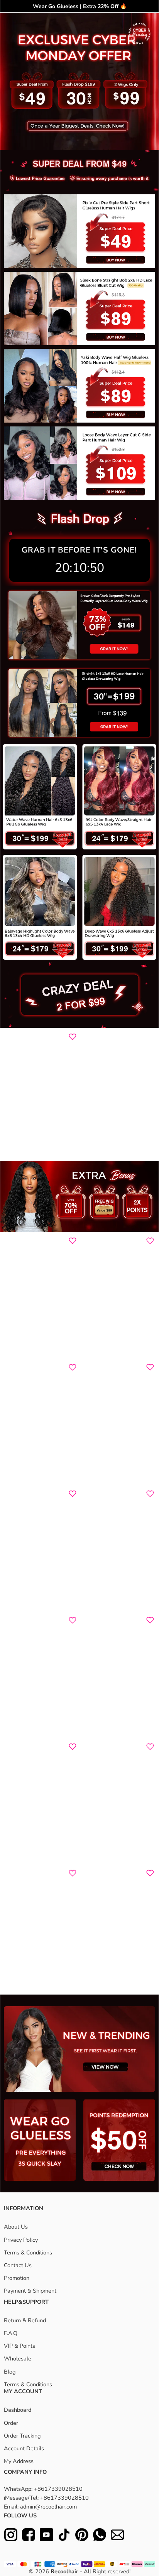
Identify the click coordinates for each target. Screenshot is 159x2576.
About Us (16, 2227)
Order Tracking (22, 2436)
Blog (10, 2372)
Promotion (17, 2278)
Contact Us (18, 2265)
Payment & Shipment (30, 2291)
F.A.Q (11, 2333)
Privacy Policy (21, 2240)
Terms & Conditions (28, 2253)
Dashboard (18, 2410)
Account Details (24, 2448)
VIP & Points (19, 2346)
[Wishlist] (73, 1037)
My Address (19, 2461)
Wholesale (18, 2359)
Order (11, 2423)
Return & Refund (25, 2320)
